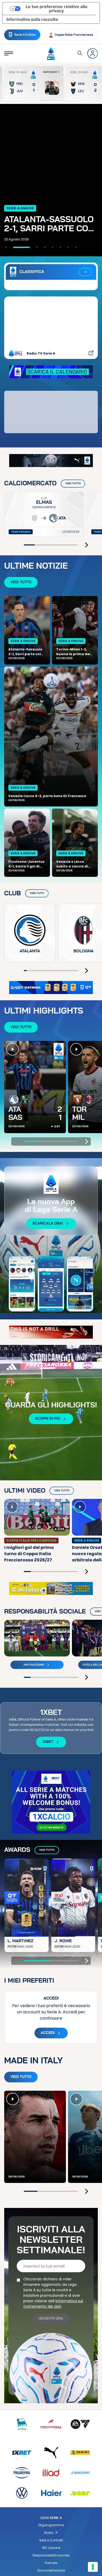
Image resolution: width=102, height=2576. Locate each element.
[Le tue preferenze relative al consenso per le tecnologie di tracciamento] (93, 2567)
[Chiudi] (85, 1273)
